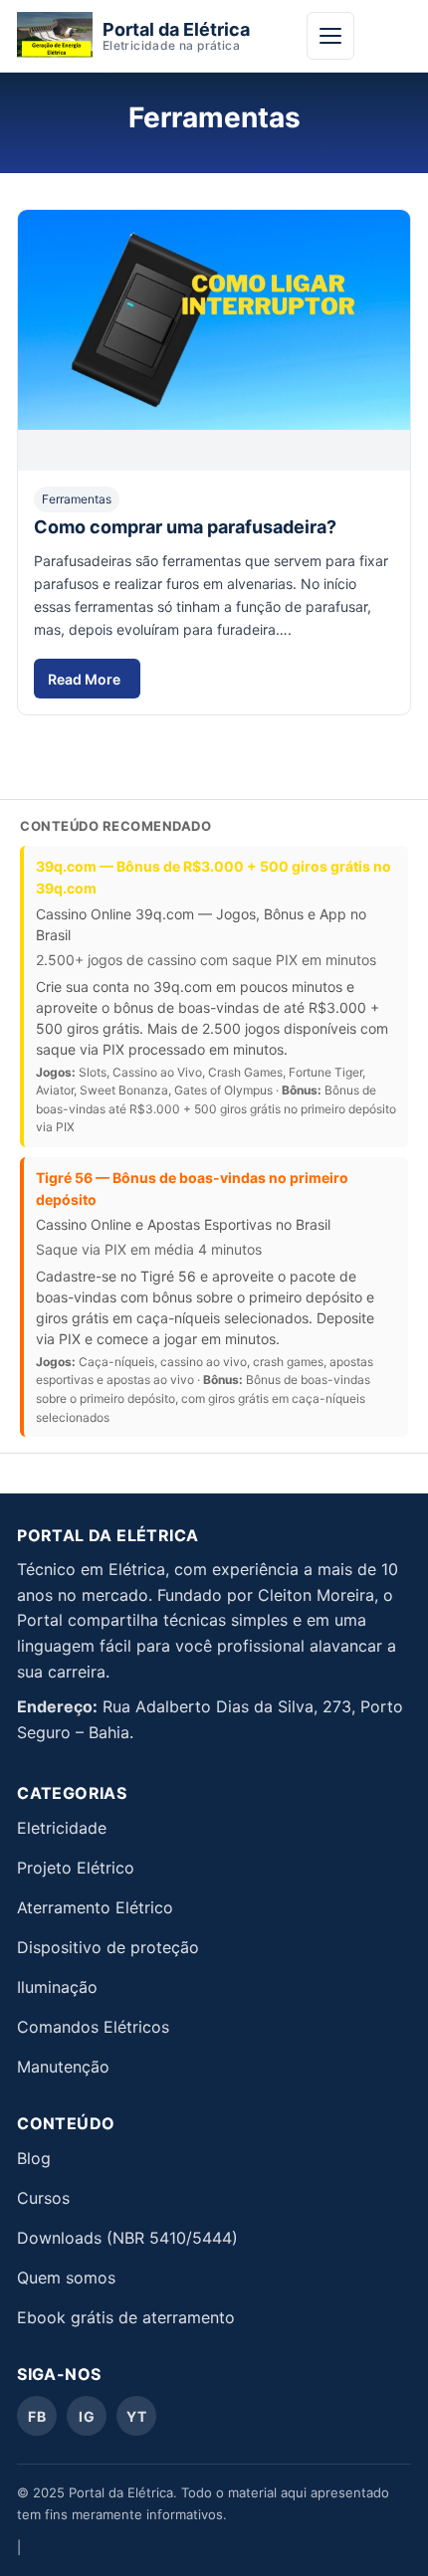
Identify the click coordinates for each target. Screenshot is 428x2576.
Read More (94, 685)
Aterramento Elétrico (95, 1907)
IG (87, 2416)
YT (137, 2416)
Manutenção (63, 2067)
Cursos (43, 2198)
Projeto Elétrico (76, 1868)
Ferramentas (77, 499)
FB (37, 2416)
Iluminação (57, 1987)
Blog (34, 2158)
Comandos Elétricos (93, 2027)
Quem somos (66, 2278)
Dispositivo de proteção (108, 1947)
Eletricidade (62, 1828)
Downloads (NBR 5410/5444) (127, 2238)
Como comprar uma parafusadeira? (185, 527)
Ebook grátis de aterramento (126, 2317)
